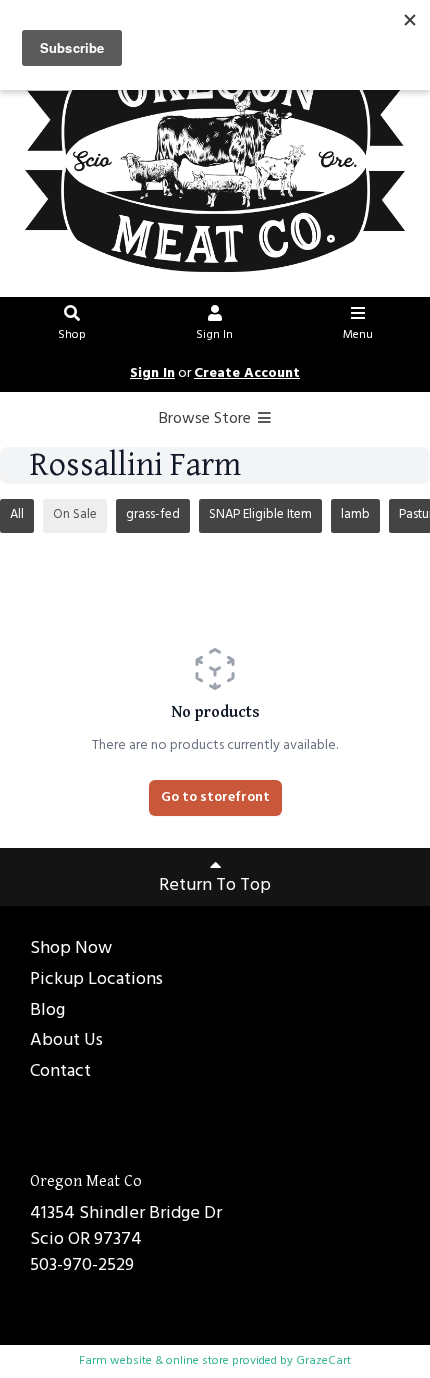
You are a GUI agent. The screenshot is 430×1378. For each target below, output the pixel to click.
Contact (60, 1072)
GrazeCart (323, 1361)
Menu (358, 335)
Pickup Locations (96, 980)
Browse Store (207, 419)
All (17, 514)
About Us (66, 1041)
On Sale (75, 514)
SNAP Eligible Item (260, 514)
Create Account (247, 373)
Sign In (214, 335)
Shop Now (71, 949)
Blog (47, 1011)
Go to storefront (215, 797)
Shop (72, 335)
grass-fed (153, 514)
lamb (355, 514)
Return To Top (215, 885)
